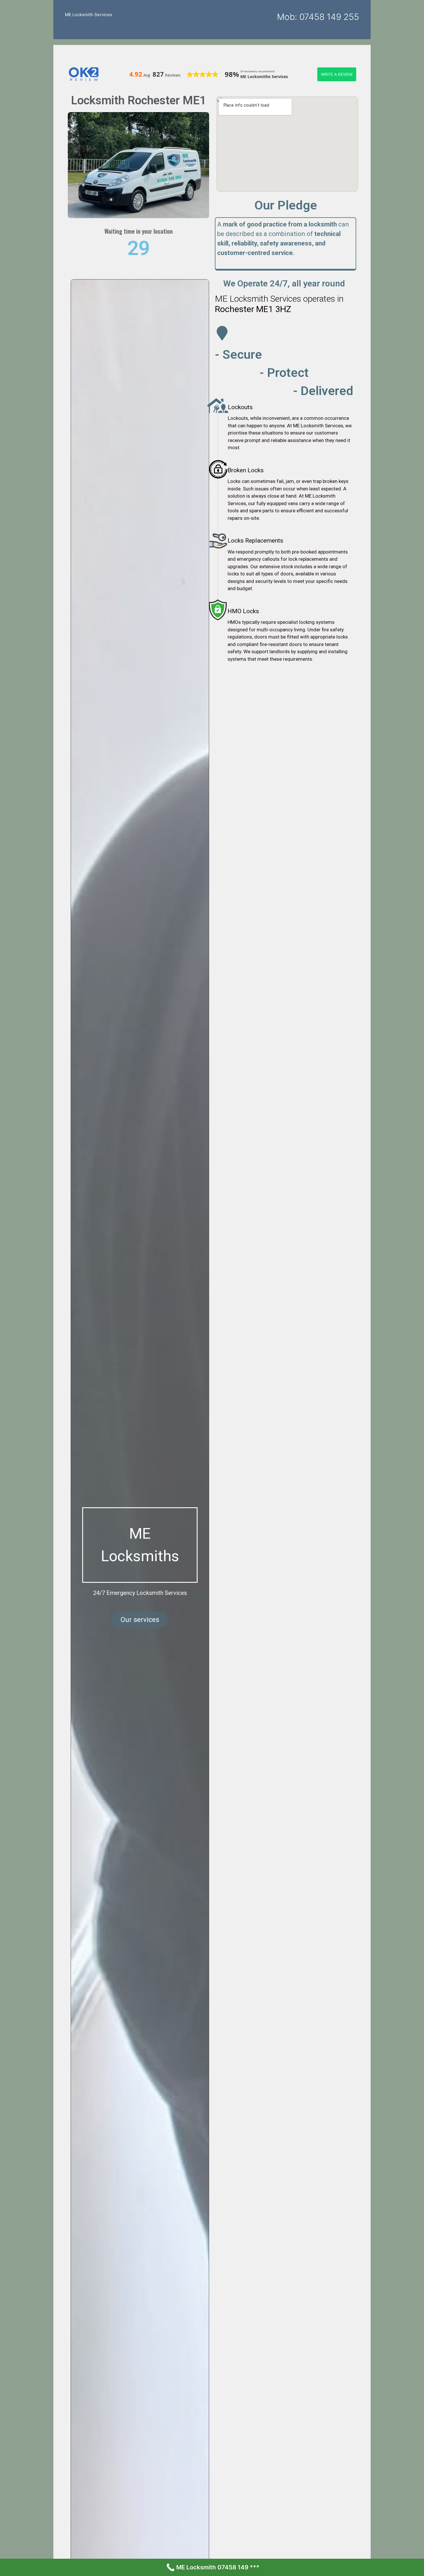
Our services (140, 1620)
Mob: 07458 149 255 (318, 17)
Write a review (337, 74)
